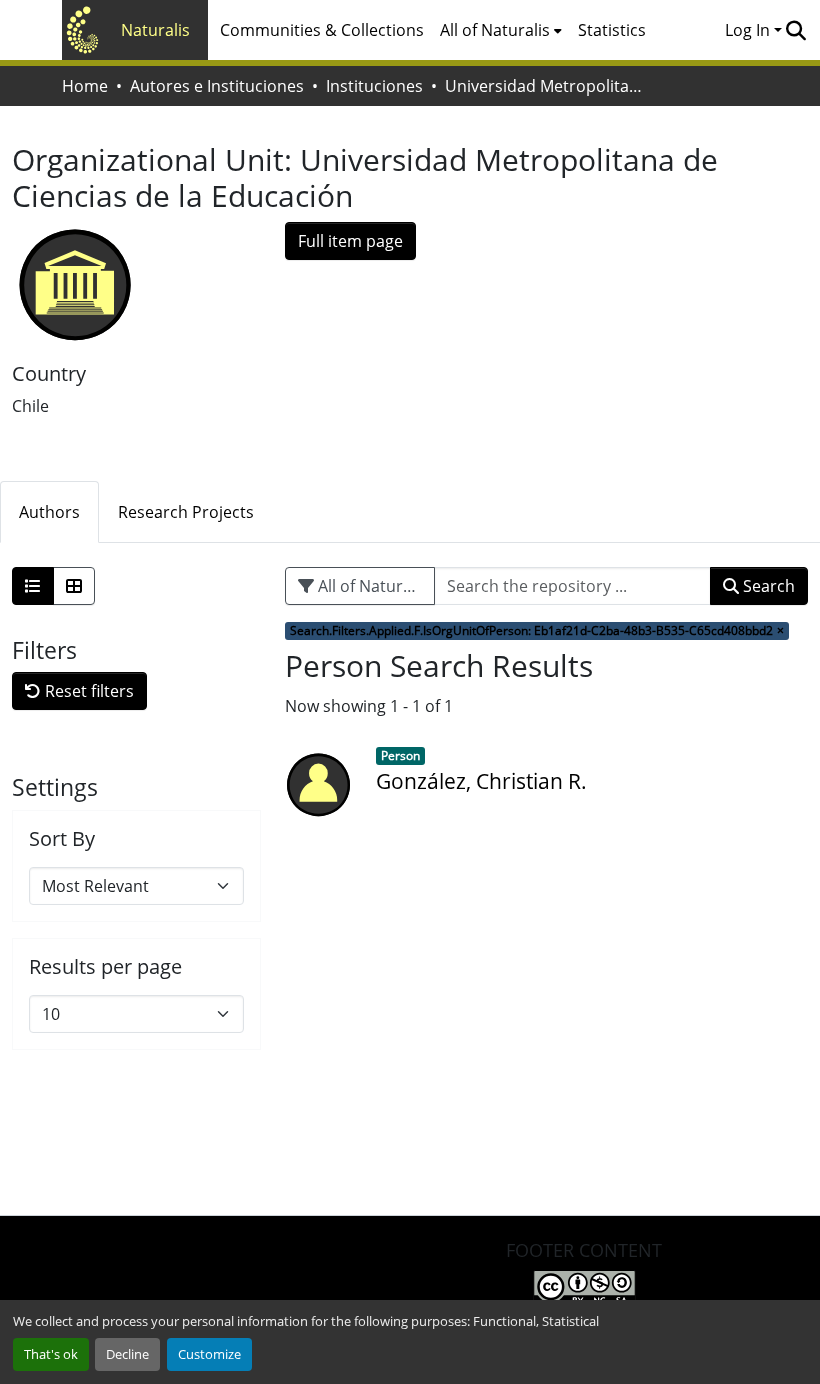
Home (85, 86)
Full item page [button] (350, 241)
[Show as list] (33, 586)
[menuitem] (501, 30)
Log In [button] (749, 30)
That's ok (51, 1354)
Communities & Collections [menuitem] (322, 30)
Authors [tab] (49, 512)
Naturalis (155, 30)
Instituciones (374, 86)
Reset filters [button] (87, 691)
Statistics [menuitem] (612, 30)
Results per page (105, 967)
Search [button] (767, 586)
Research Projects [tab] (186, 512)
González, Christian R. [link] (481, 781)
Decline (127, 1354)
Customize (209, 1354)
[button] (795, 30)
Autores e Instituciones (217, 86)
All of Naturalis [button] (495, 30)
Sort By (62, 839)
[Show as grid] (74, 586)
